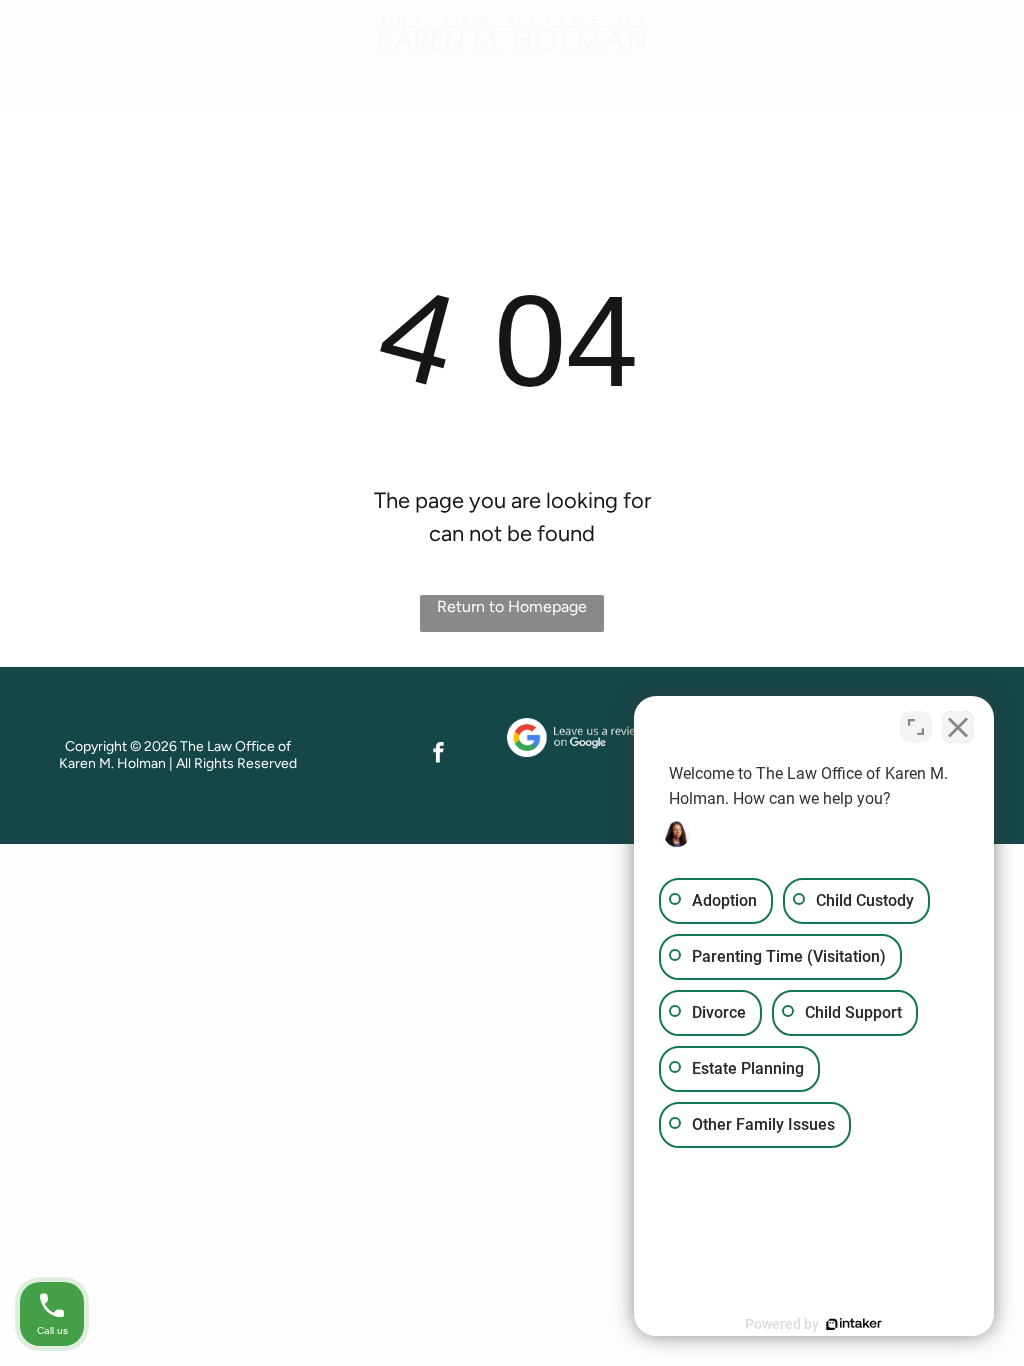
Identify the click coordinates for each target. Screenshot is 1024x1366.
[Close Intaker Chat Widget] (958, 727)
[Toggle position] (916, 727)
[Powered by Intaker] (854, 1324)
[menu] (980, 40)
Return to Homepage (512, 606)
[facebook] (439, 755)
